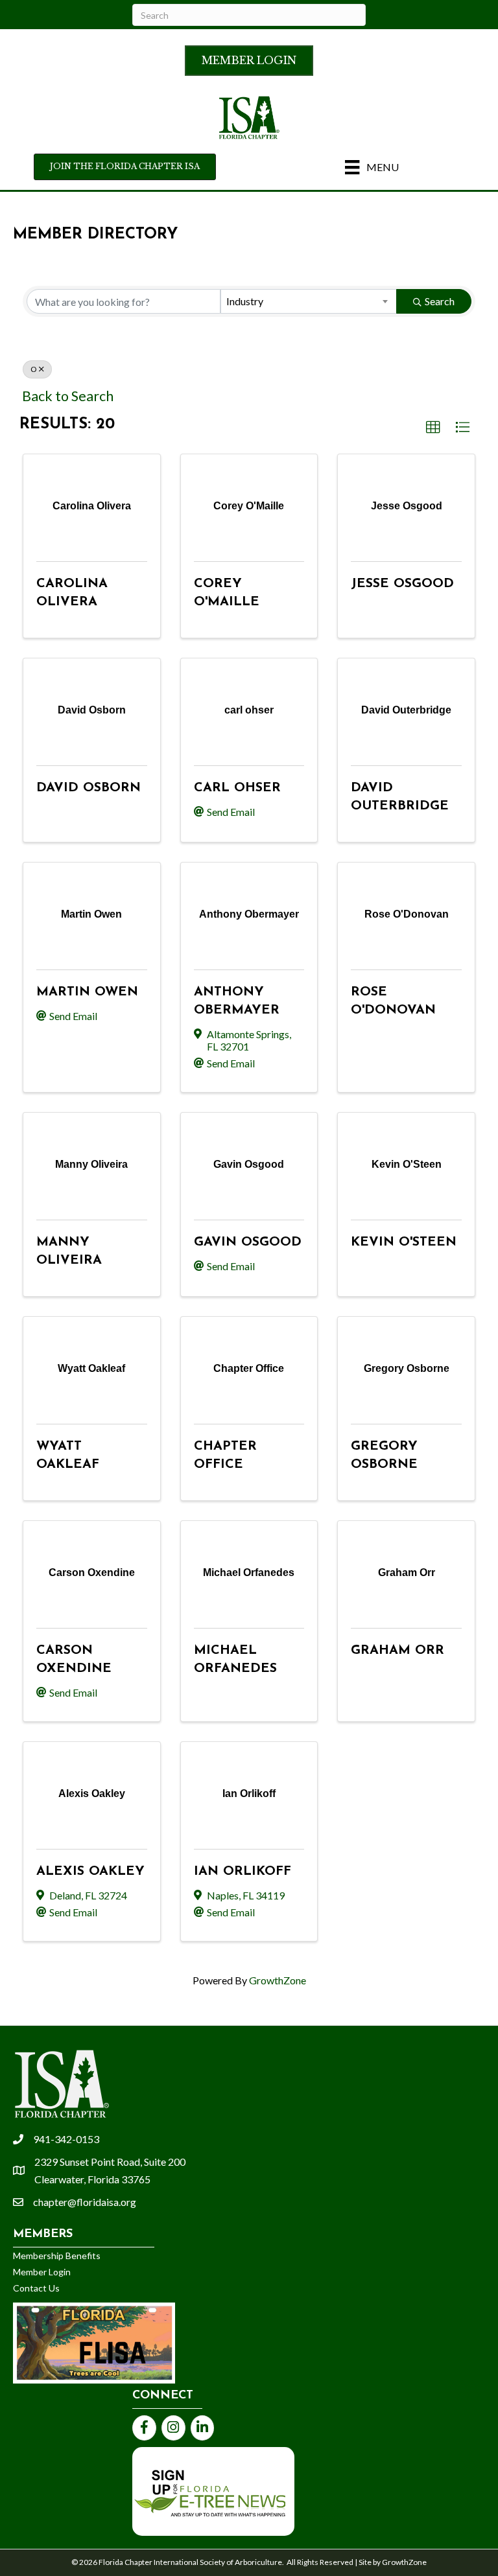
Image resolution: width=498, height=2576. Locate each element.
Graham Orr (397, 1651)
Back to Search (68, 396)
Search (440, 301)
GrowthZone (278, 1980)
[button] (433, 428)
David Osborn (89, 788)
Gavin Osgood (248, 1242)
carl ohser (237, 788)
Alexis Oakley (90, 1872)
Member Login (42, 2272)
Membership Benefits (57, 2256)
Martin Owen (87, 992)
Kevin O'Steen (404, 1242)
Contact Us (36, 2288)
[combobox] (309, 301)
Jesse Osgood (402, 584)
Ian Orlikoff (243, 1872)
